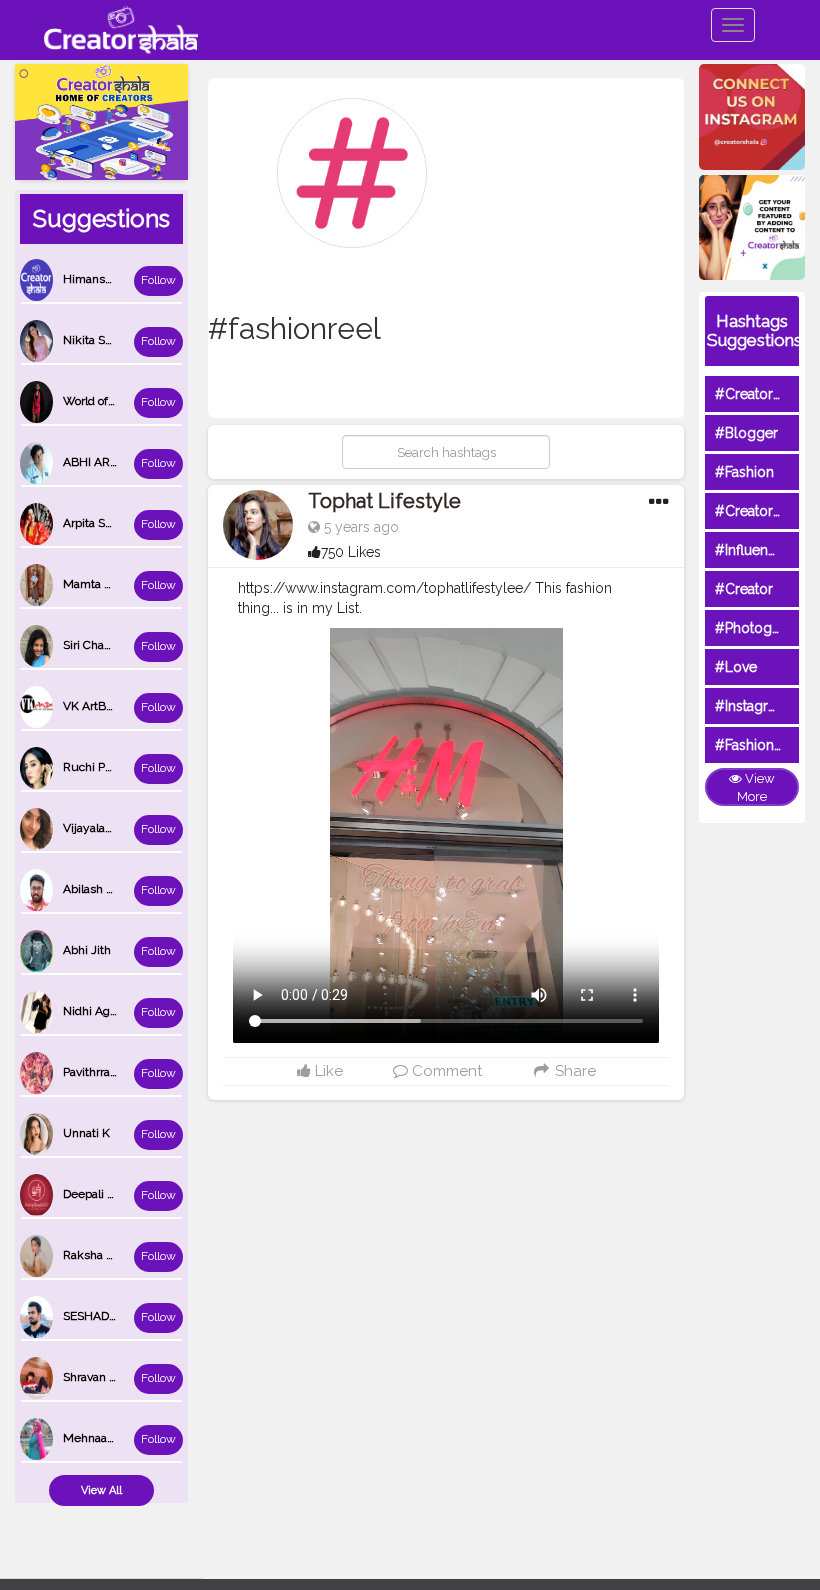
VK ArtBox (90, 706)
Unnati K (86, 1133)
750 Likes (351, 552)
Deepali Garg (98, 1194)
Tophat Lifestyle (384, 501)
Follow (158, 280)
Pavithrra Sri (95, 1072)
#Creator (744, 589)
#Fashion (744, 472)
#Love (736, 667)
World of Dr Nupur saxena (133, 401)
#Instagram (751, 706)
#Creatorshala (760, 394)
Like (327, 1071)
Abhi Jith (87, 950)
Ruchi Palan (95, 767)
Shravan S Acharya (113, 1377)
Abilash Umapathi (111, 889)
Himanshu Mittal (108, 279)
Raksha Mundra (106, 1255)
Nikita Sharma (101, 340)
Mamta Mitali (98, 584)
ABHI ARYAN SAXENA (123, 462)
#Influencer (752, 550)
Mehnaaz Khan (104, 1438)
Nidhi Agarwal (101, 1011)
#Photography (762, 628)
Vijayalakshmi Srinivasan (130, 828)
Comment (445, 1071)
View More (756, 788)
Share (573, 1071)
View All (101, 1490)
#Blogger (746, 433)
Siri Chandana (100, 645)
